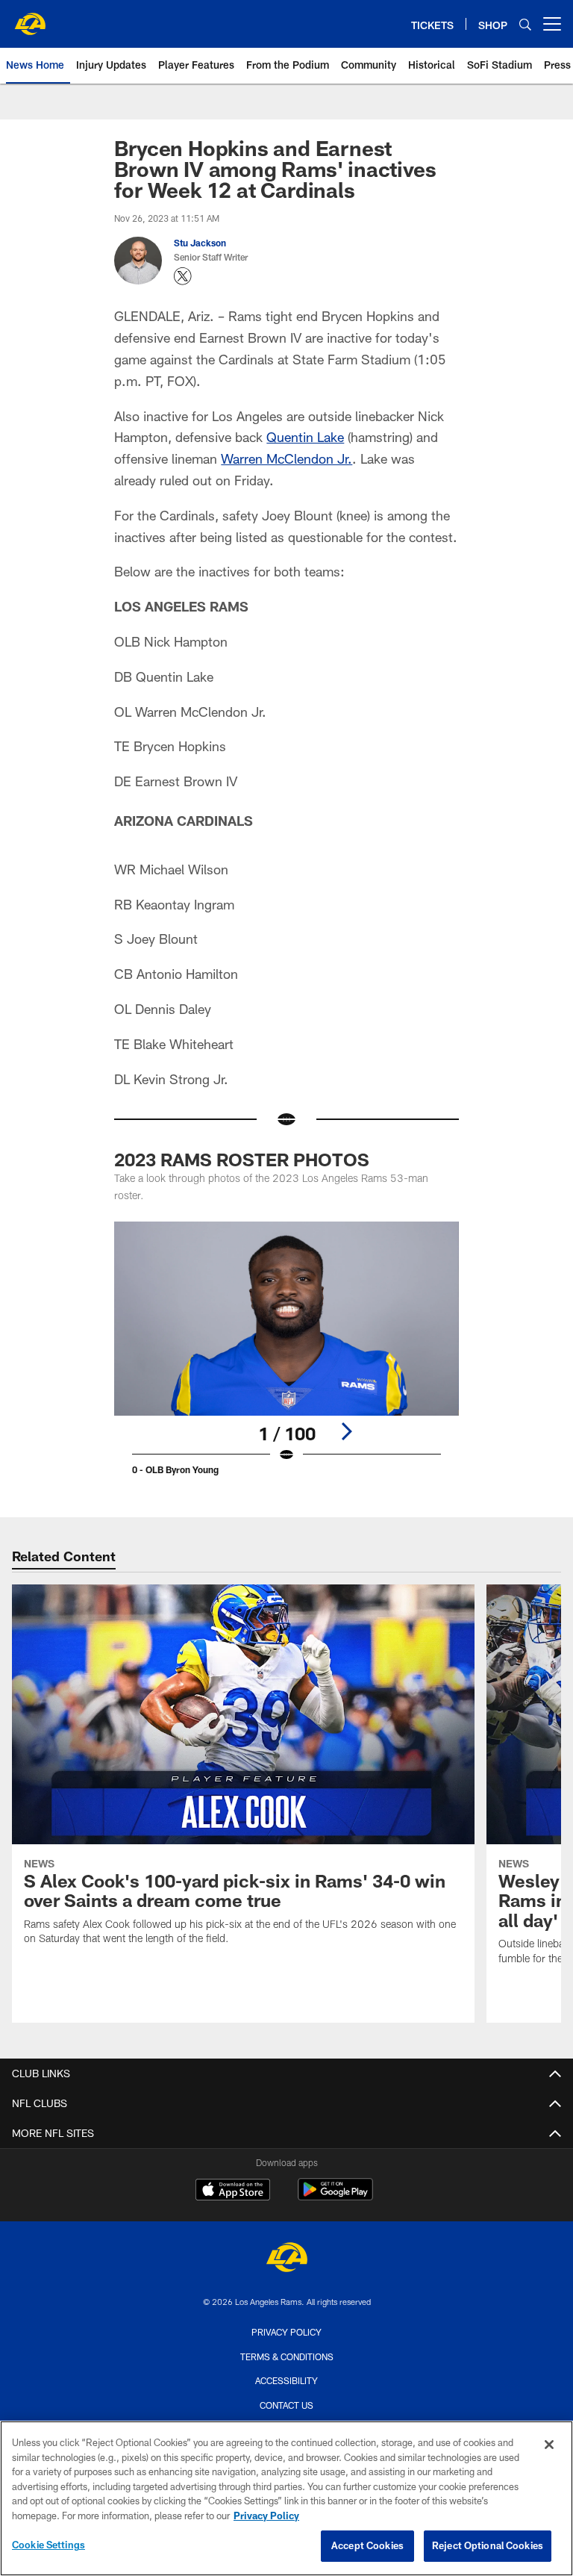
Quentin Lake (305, 437)
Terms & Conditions (287, 2356)
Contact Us (286, 2405)
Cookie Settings (48, 2545)
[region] (286, 2498)
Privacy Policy (286, 2332)
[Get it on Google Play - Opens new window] (335, 2197)
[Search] (525, 24)
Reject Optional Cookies (488, 2545)
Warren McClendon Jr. (286, 458)
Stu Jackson (200, 243)
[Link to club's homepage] (30, 18)
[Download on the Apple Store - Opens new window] (233, 2191)
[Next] (346, 1431)
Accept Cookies (367, 2545)
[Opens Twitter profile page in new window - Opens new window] (183, 276)
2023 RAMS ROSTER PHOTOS (242, 1159)
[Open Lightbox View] (286, 1357)
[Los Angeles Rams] (286, 2259)
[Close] (549, 2445)
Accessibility (286, 2380)
